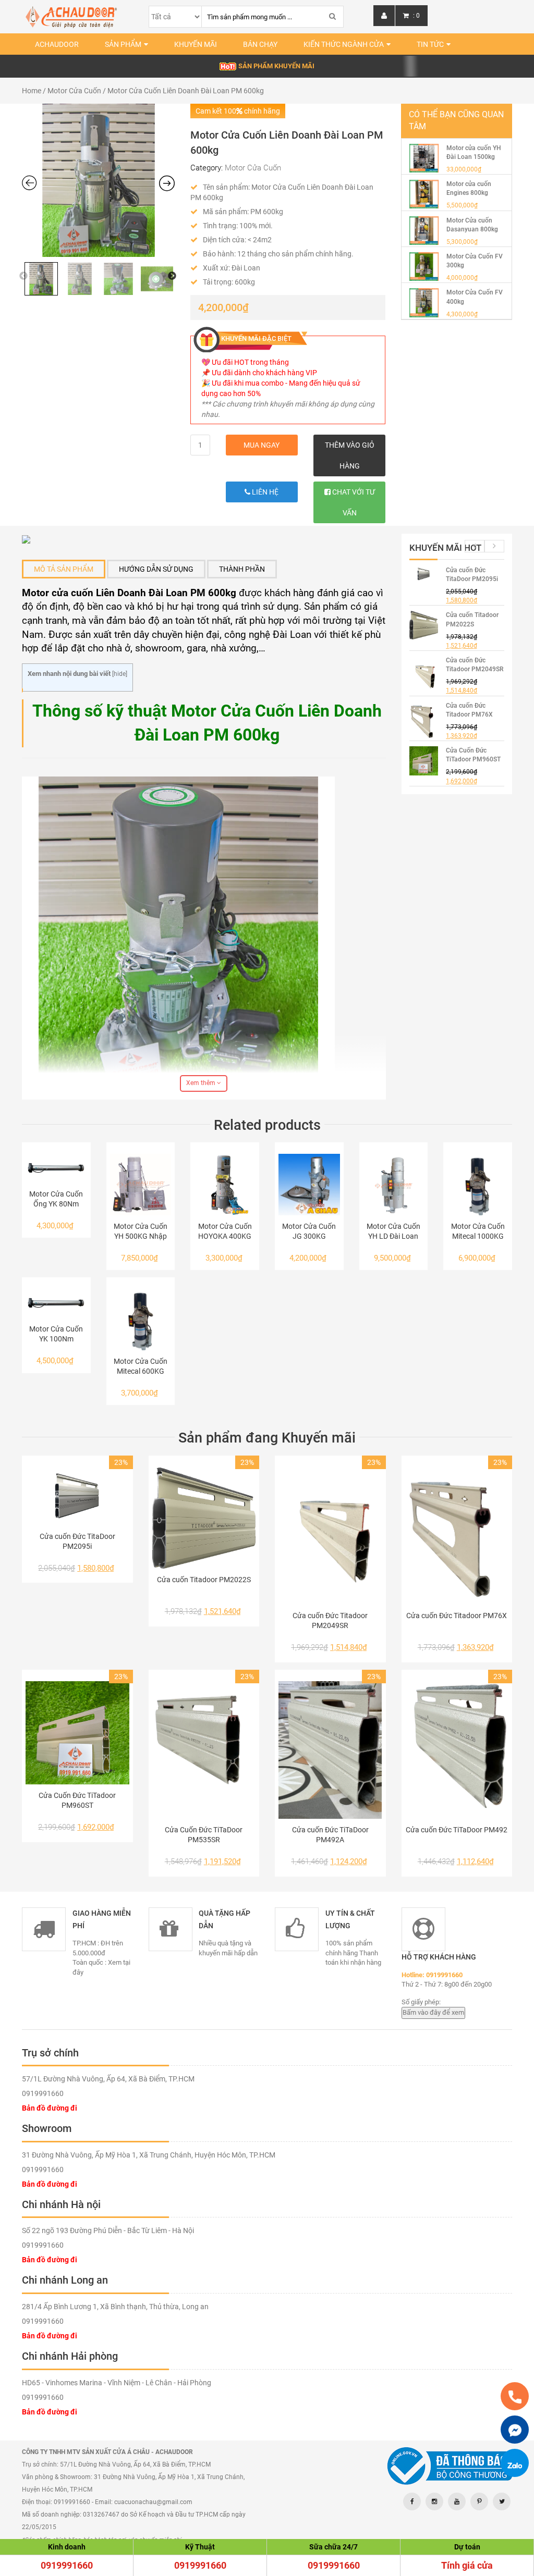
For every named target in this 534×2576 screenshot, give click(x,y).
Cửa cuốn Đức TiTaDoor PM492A (330, 1835)
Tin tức (430, 44)
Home (32, 91)
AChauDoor (57, 44)
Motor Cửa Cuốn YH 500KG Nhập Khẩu (141, 1232)
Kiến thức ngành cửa (344, 44)
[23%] (77, 1496)
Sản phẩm (123, 44)
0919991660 (67, 2565)
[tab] (64, 569)
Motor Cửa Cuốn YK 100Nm (56, 1334)
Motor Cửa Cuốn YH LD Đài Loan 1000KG (393, 1232)
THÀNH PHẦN (242, 569)
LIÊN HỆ (264, 492)
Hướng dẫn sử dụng (156, 569)
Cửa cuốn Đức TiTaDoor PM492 (457, 1830)
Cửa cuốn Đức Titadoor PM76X (457, 1616)
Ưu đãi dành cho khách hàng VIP (264, 373)
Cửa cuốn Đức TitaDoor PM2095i (77, 1541)
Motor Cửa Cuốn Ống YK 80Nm (56, 1199)
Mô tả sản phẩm (64, 569)
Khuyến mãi (196, 44)
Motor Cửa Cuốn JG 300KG (309, 1231)
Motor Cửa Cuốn (74, 91)
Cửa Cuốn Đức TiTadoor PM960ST (77, 1800)
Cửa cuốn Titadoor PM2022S (204, 1580)
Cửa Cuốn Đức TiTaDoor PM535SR (204, 1835)
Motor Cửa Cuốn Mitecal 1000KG (478, 1231)
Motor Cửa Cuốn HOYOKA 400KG (225, 1231)
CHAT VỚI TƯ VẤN (353, 502)
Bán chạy (260, 44)
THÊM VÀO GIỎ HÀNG (350, 455)
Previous (23, 276)
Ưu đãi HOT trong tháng (250, 362)
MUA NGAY (262, 445)
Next (172, 276)
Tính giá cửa (467, 2565)
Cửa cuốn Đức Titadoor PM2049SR (330, 1620)
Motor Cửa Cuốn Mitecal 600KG (141, 1366)
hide (120, 674)
